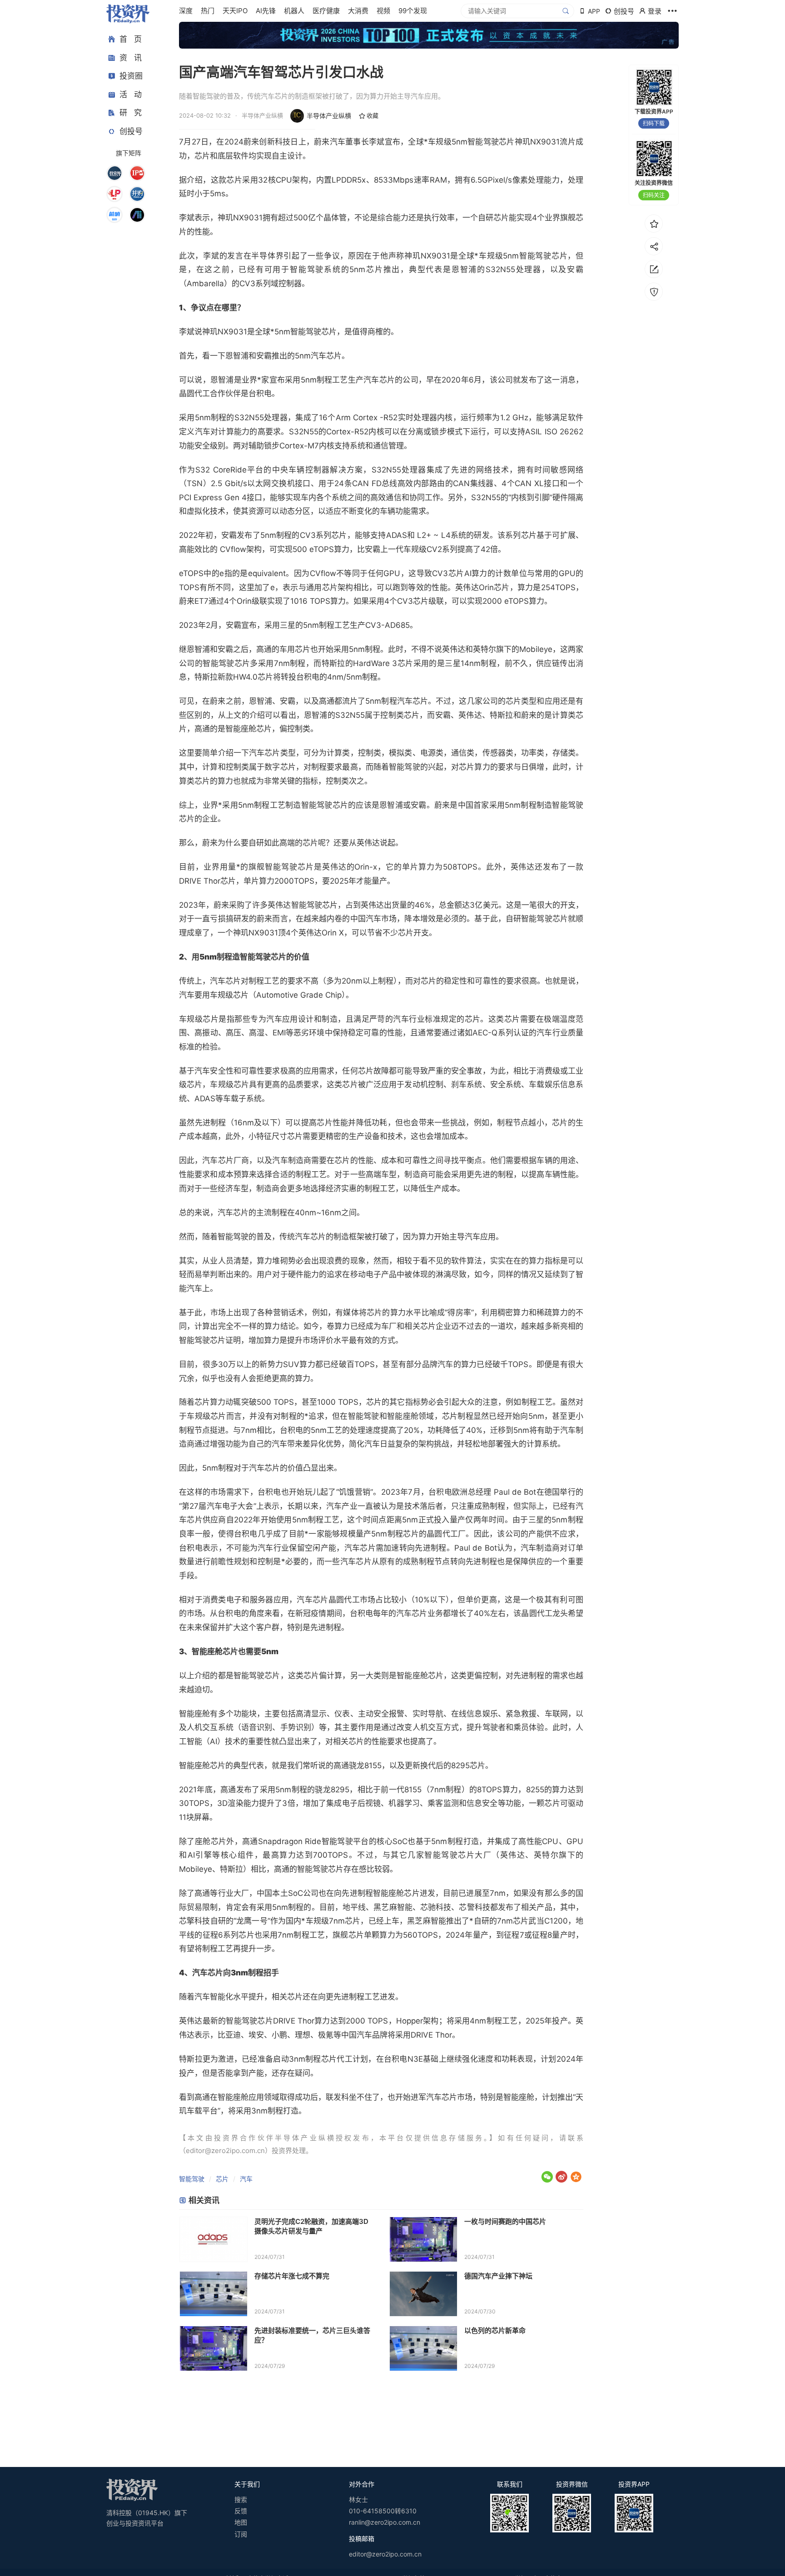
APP (594, 11)
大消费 (358, 11)
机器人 (294, 11)
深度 (186, 11)
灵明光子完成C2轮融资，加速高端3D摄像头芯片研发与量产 (311, 2226)
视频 (383, 11)
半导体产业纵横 (329, 116)
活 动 (131, 94)
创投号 (131, 131)
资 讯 (131, 58)
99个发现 (413, 11)
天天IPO (235, 11)
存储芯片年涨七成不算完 (292, 2276)
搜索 (241, 2499)
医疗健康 (326, 11)
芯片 (222, 2179)
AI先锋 (266, 11)
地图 (241, 2522)
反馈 (241, 2511)
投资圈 (131, 76)
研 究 (131, 113)
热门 (208, 11)
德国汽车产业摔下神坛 (498, 2276)
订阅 (241, 2534)
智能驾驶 (192, 2179)
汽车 (246, 2179)
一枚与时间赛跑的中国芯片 (505, 2221)
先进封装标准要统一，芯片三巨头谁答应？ (312, 2335)
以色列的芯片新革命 (495, 2330)
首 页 (131, 39)
